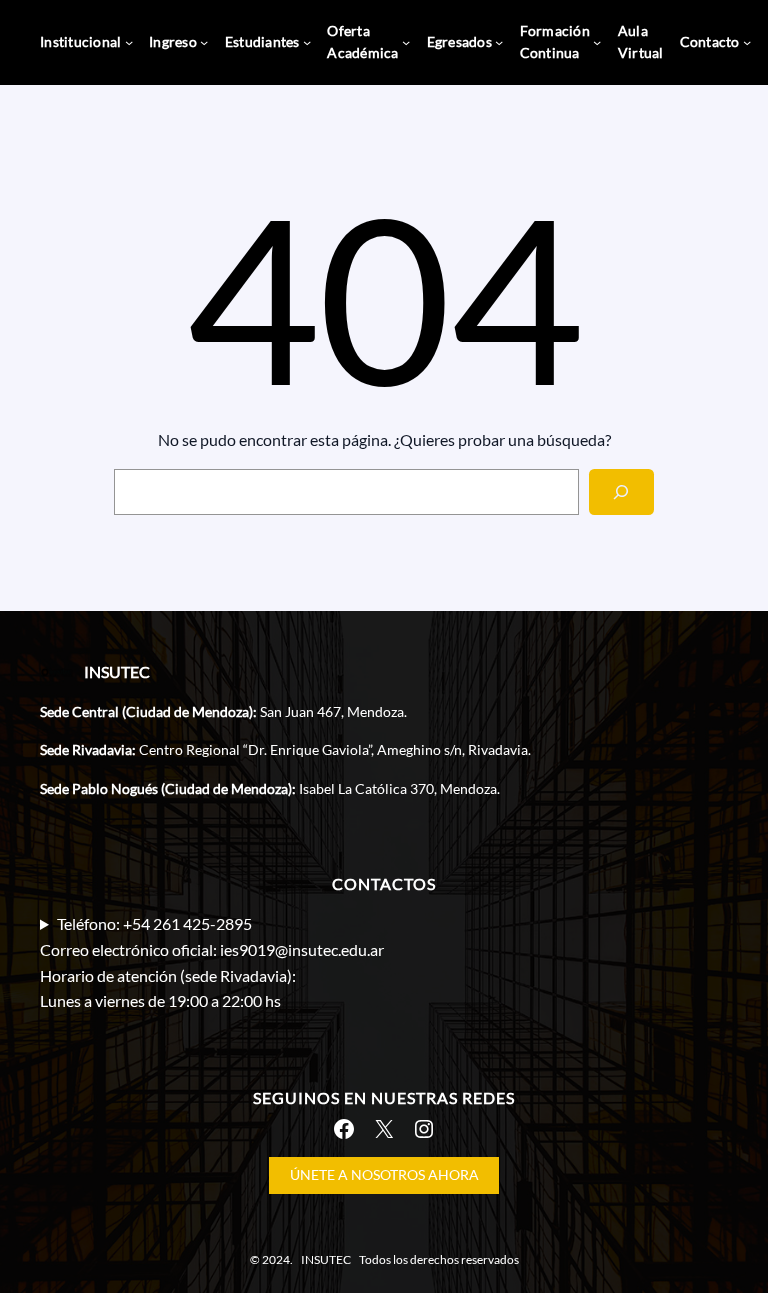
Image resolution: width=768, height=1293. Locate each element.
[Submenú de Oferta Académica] (406, 42)
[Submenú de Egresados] (499, 42)
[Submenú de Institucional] (129, 42)
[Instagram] (424, 1129)
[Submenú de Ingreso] (204, 42)
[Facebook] (344, 1129)
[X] (384, 1129)
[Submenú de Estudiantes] (307, 42)
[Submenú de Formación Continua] (597, 42)
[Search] (621, 492)
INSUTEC (117, 671)
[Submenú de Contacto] (747, 42)
